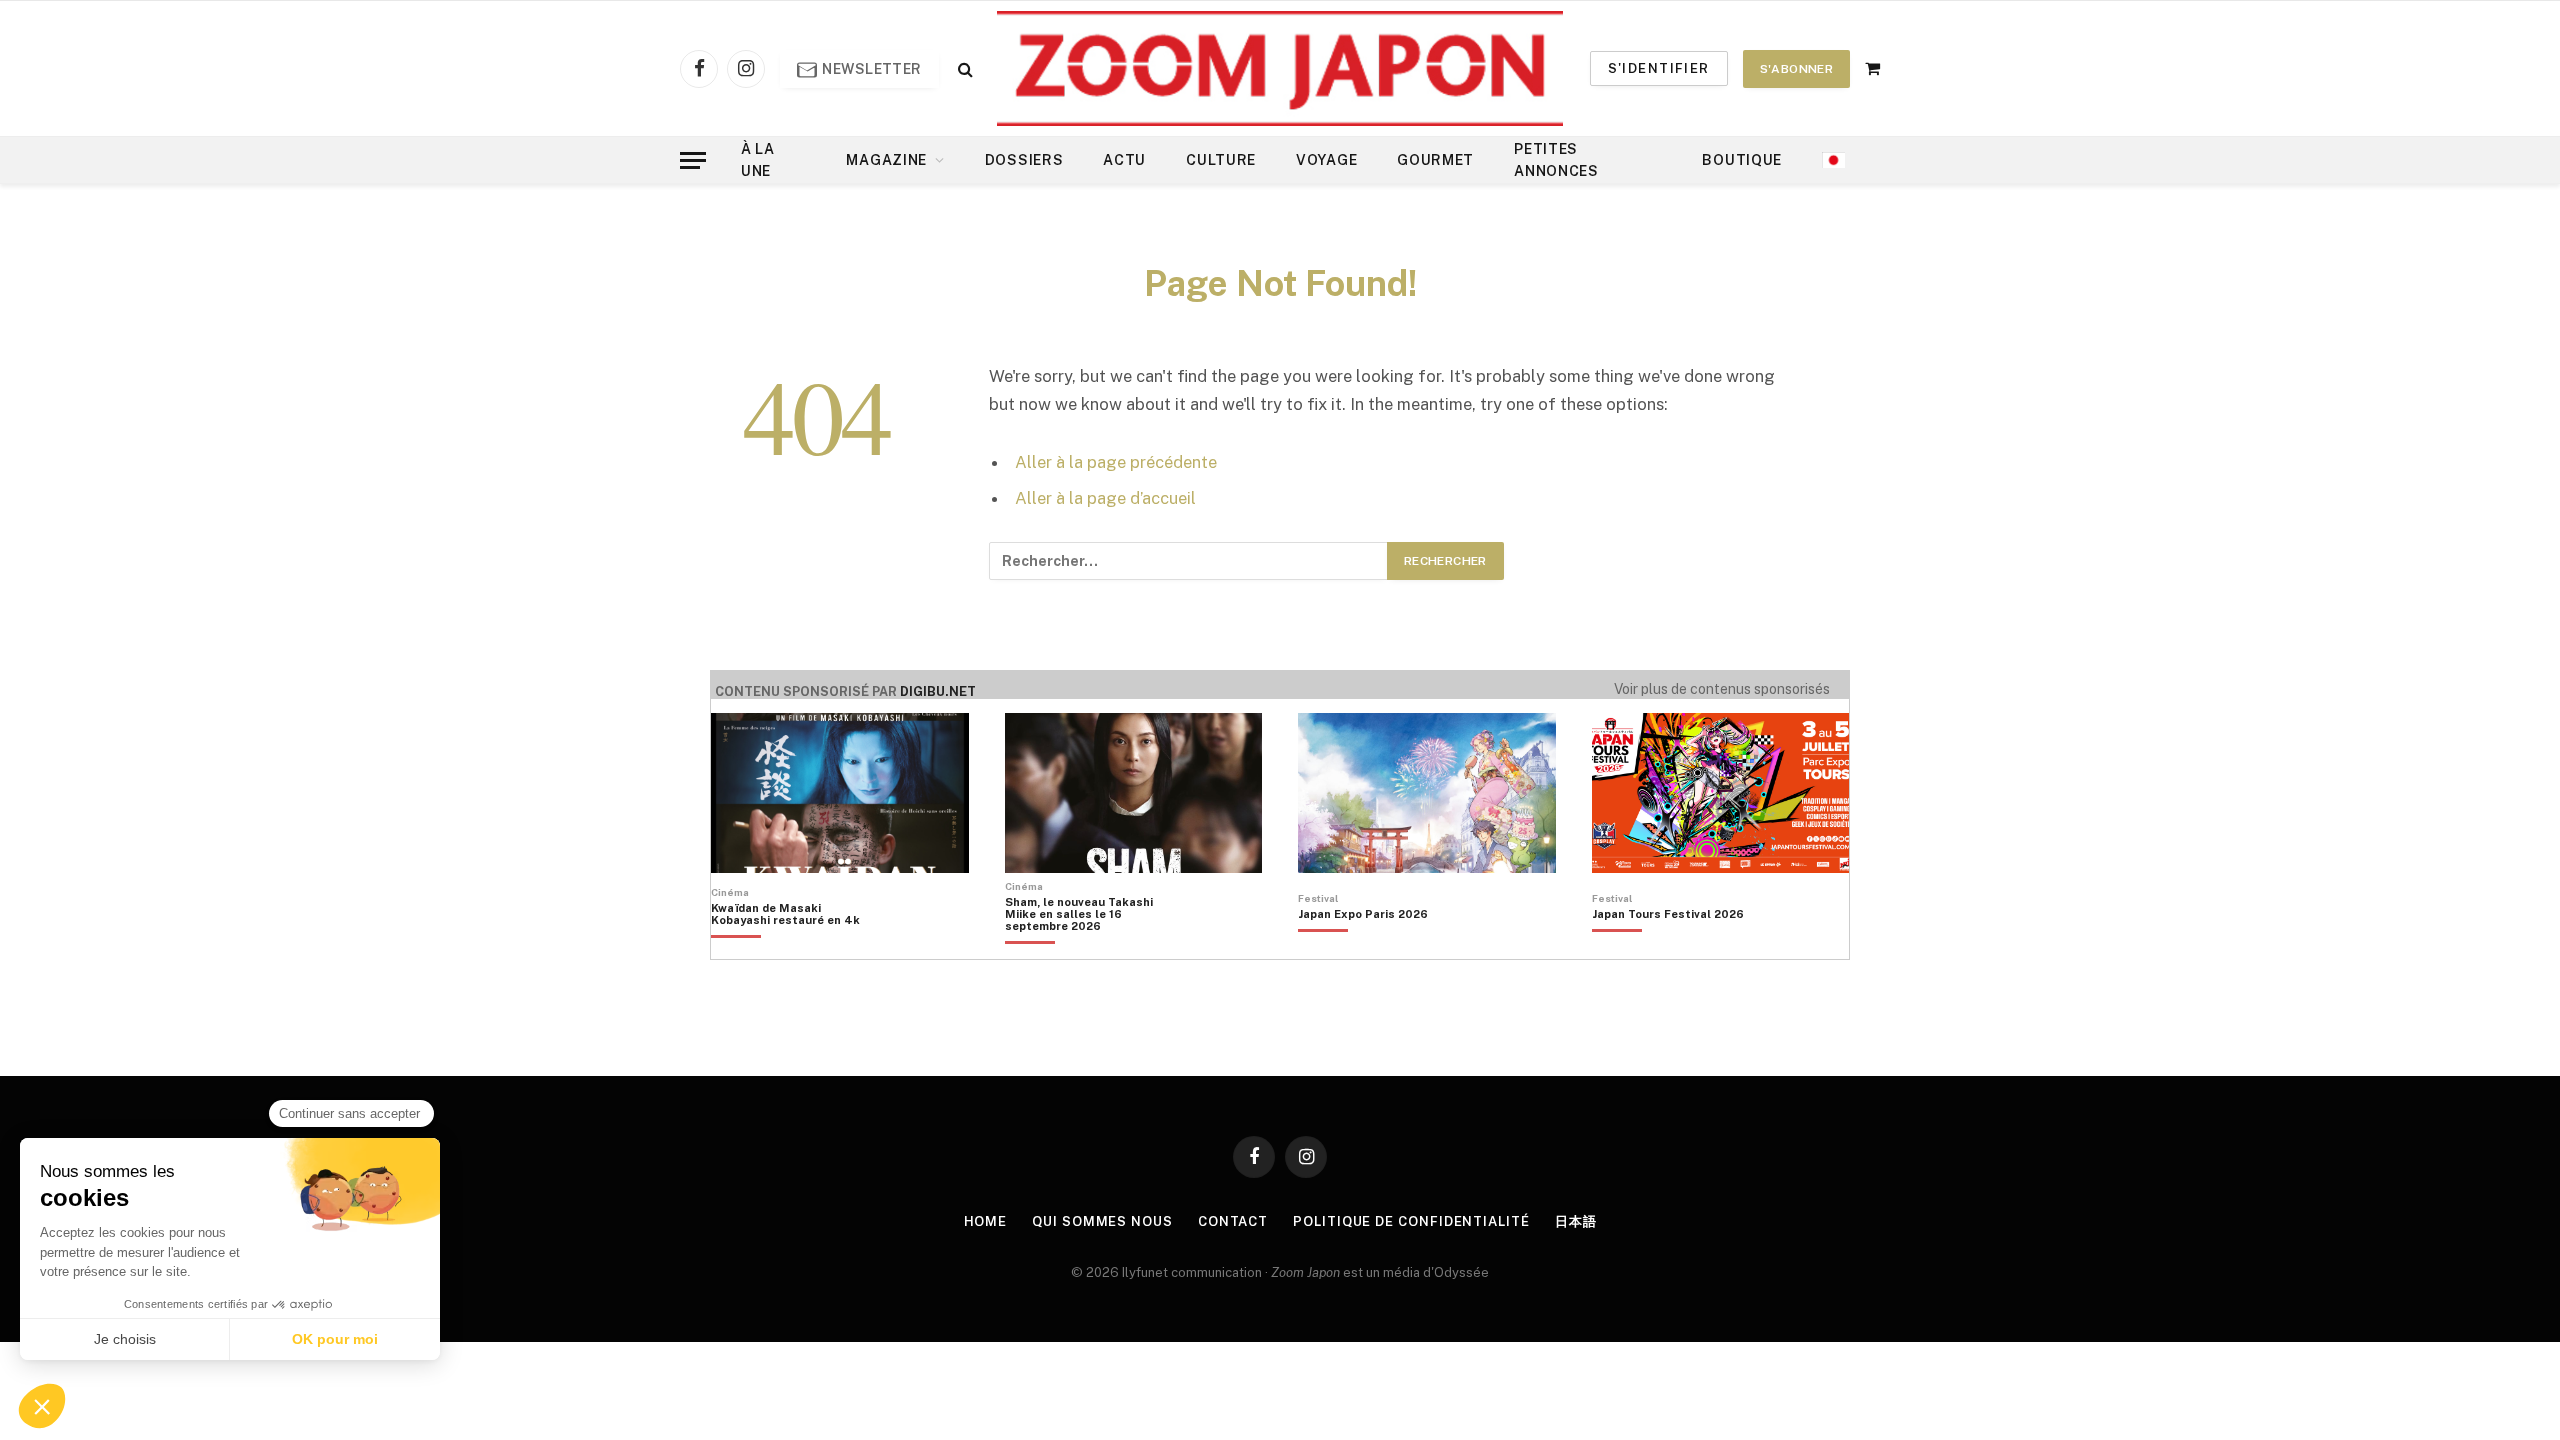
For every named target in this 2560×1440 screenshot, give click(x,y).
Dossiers (1024, 160)
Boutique (1742, 160)
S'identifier (1659, 68)
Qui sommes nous (1102, 1221)
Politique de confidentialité (1411, 1221)
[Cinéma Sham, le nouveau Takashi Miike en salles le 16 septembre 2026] (1089, 948)
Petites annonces (1556, 160)
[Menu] (693, 160)
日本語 (1576, 1221)
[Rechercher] (963, 68)
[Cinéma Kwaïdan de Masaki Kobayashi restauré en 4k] (795, 948)
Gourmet (1435, 160)
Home (986, 1221)
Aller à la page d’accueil (1105, 498)
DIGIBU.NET (938, 691)
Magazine (886, 160)
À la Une (758, 160)
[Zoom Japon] (1280, 68)
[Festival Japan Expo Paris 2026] (1363, 948)
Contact (1233, 1221)
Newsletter (870, 69)
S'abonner (1796, 69)
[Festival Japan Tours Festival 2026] (1668, 948)
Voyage (1326, 160)
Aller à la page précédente (1116, 462)
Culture (1221, 160)
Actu (1124, 160)
